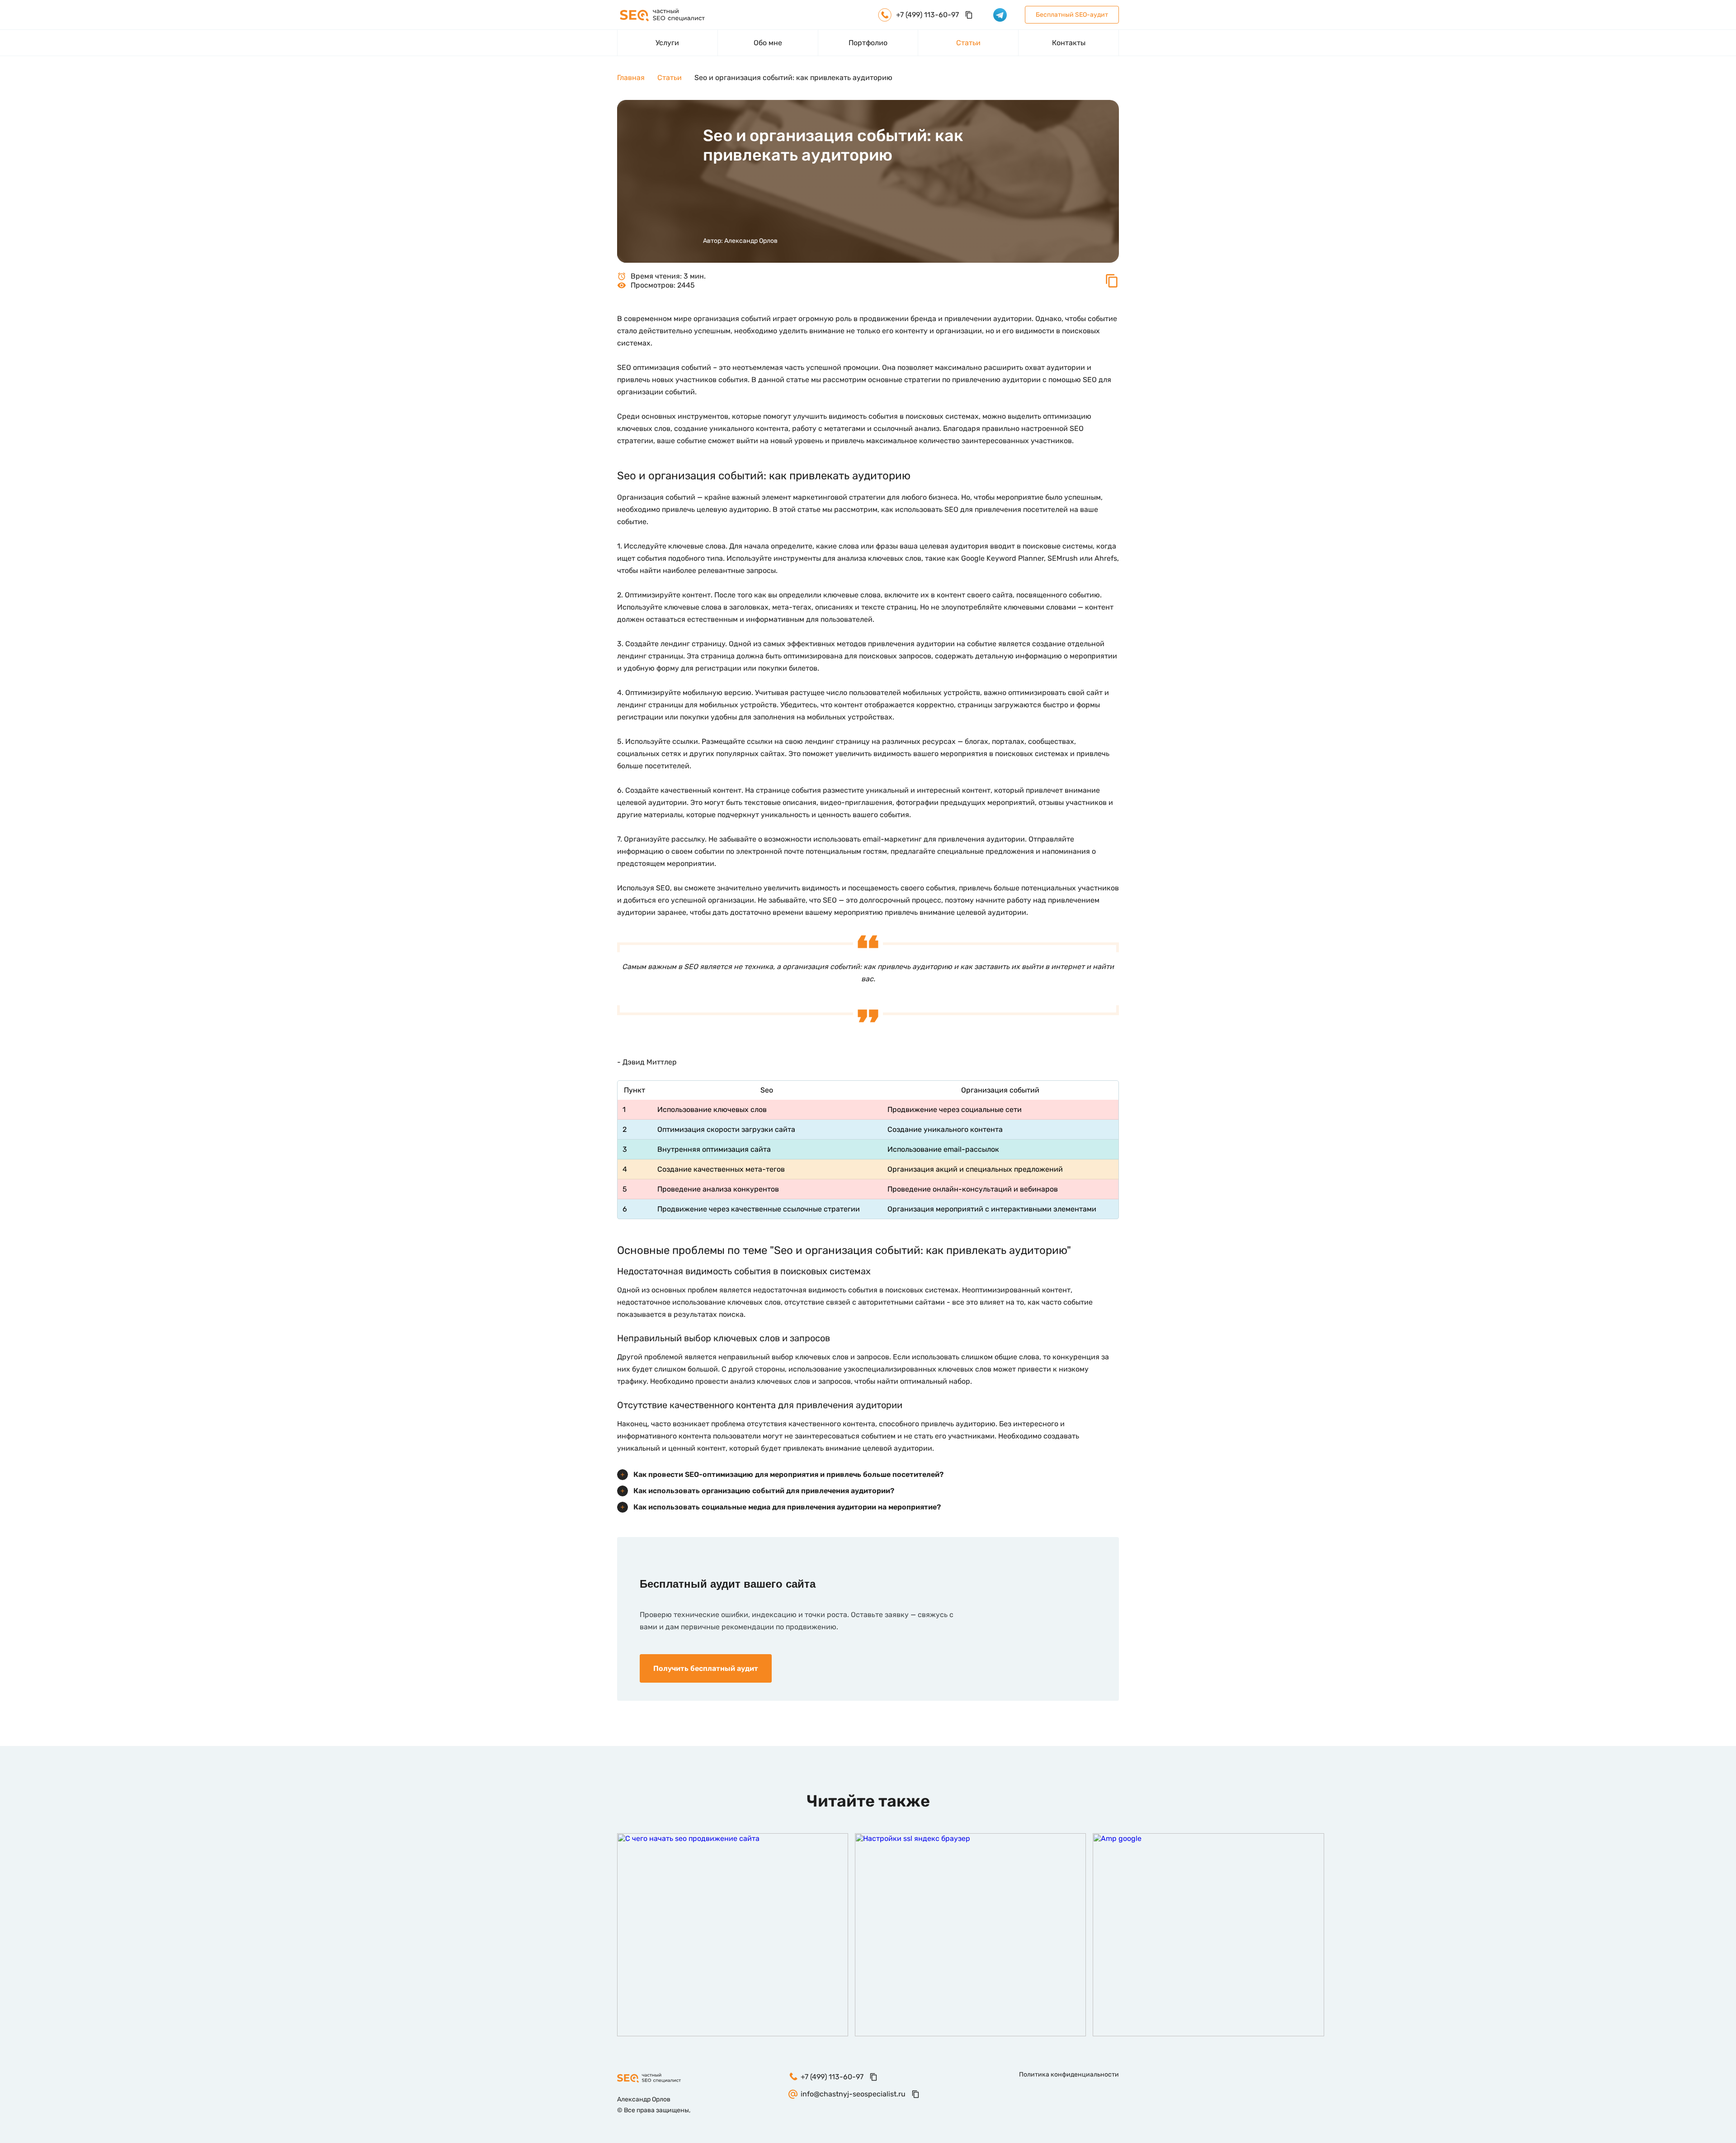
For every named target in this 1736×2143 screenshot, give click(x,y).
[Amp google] (1208, 1935)
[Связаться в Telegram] (1000, 15)
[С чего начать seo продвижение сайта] (733, 1935)
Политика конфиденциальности (1069, 2074)
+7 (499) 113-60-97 (832, 2077)
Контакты (1069, 43)
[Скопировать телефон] (969, 15)
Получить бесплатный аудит (706, 1668)
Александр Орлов (751, 241)
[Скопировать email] (915, 2094)
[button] (1112, 286)
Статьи (968, 43)
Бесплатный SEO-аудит (1072, 15)
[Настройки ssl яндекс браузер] (970, 1935)
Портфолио (868, 43)
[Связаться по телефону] (1708, 1571)
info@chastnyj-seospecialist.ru (853, 2094)
